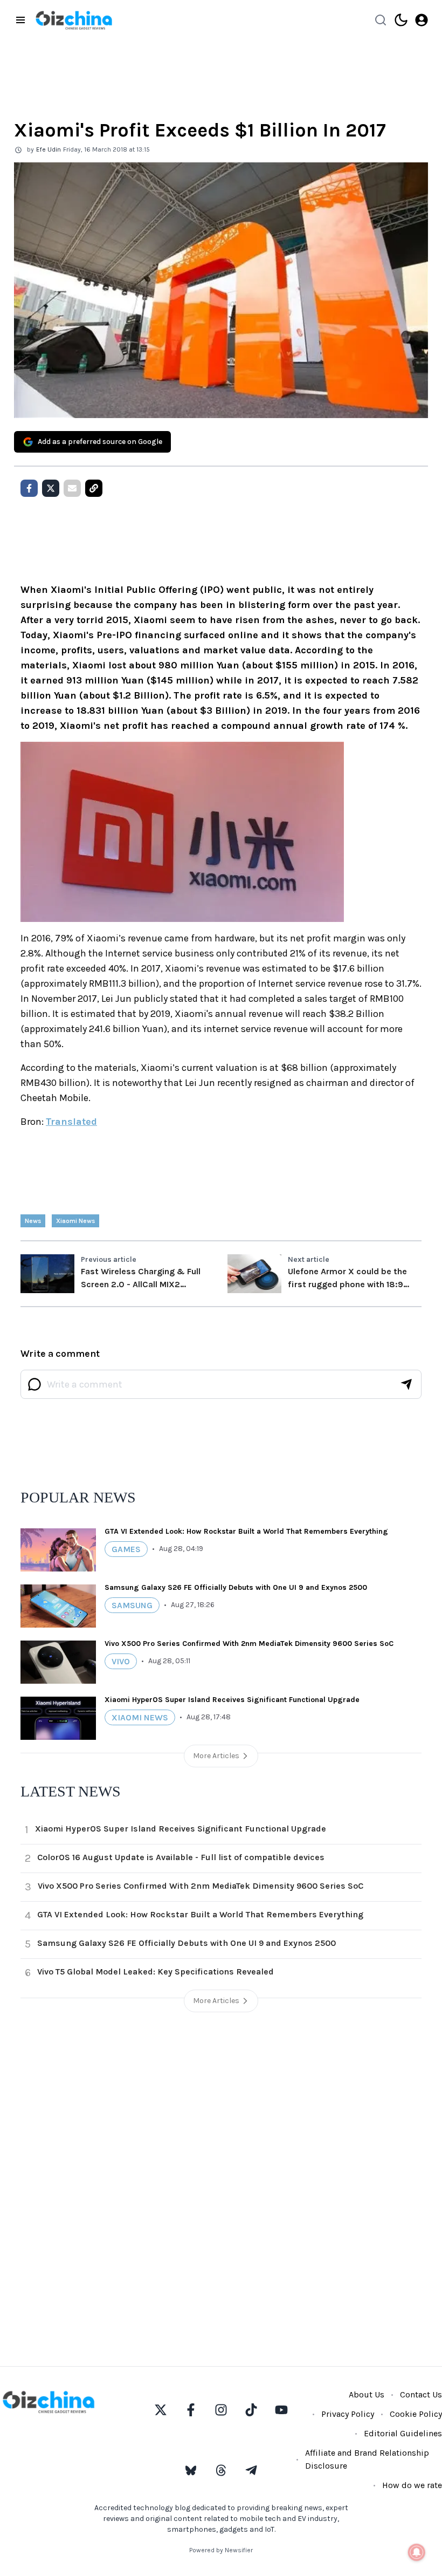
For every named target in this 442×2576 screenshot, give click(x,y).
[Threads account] (221, 2470)
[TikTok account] (251, 2410)
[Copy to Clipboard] (94, 488)
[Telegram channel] (251, 2470)
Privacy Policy (348, 2414)
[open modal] (422, 20)
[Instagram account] (221, 2410)
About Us (367, 2394)
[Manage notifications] (417, 2552)
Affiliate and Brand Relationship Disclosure (367, 2459)
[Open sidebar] (20, 20)
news (33, 1221)
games (126, 1549)
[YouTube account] (281, 2410)
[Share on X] (51, 488)
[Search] (381, 20)
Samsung (132, 1605)
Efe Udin (49, 149)
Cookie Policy (416, 2414)
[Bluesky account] (191, 2470)
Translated (71, 1122)
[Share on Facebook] (29, 488)
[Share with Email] (72, 488)
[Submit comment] (406, 1384)
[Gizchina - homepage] (74, 20)
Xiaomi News (75, 1221)
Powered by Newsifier (221, 2550)
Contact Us (421, 2394)
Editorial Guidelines (403, 2433)
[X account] (161, 2410)
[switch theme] (401, 20)
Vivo (121, 1661)
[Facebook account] (191, 2410)
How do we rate (412, 2485)
